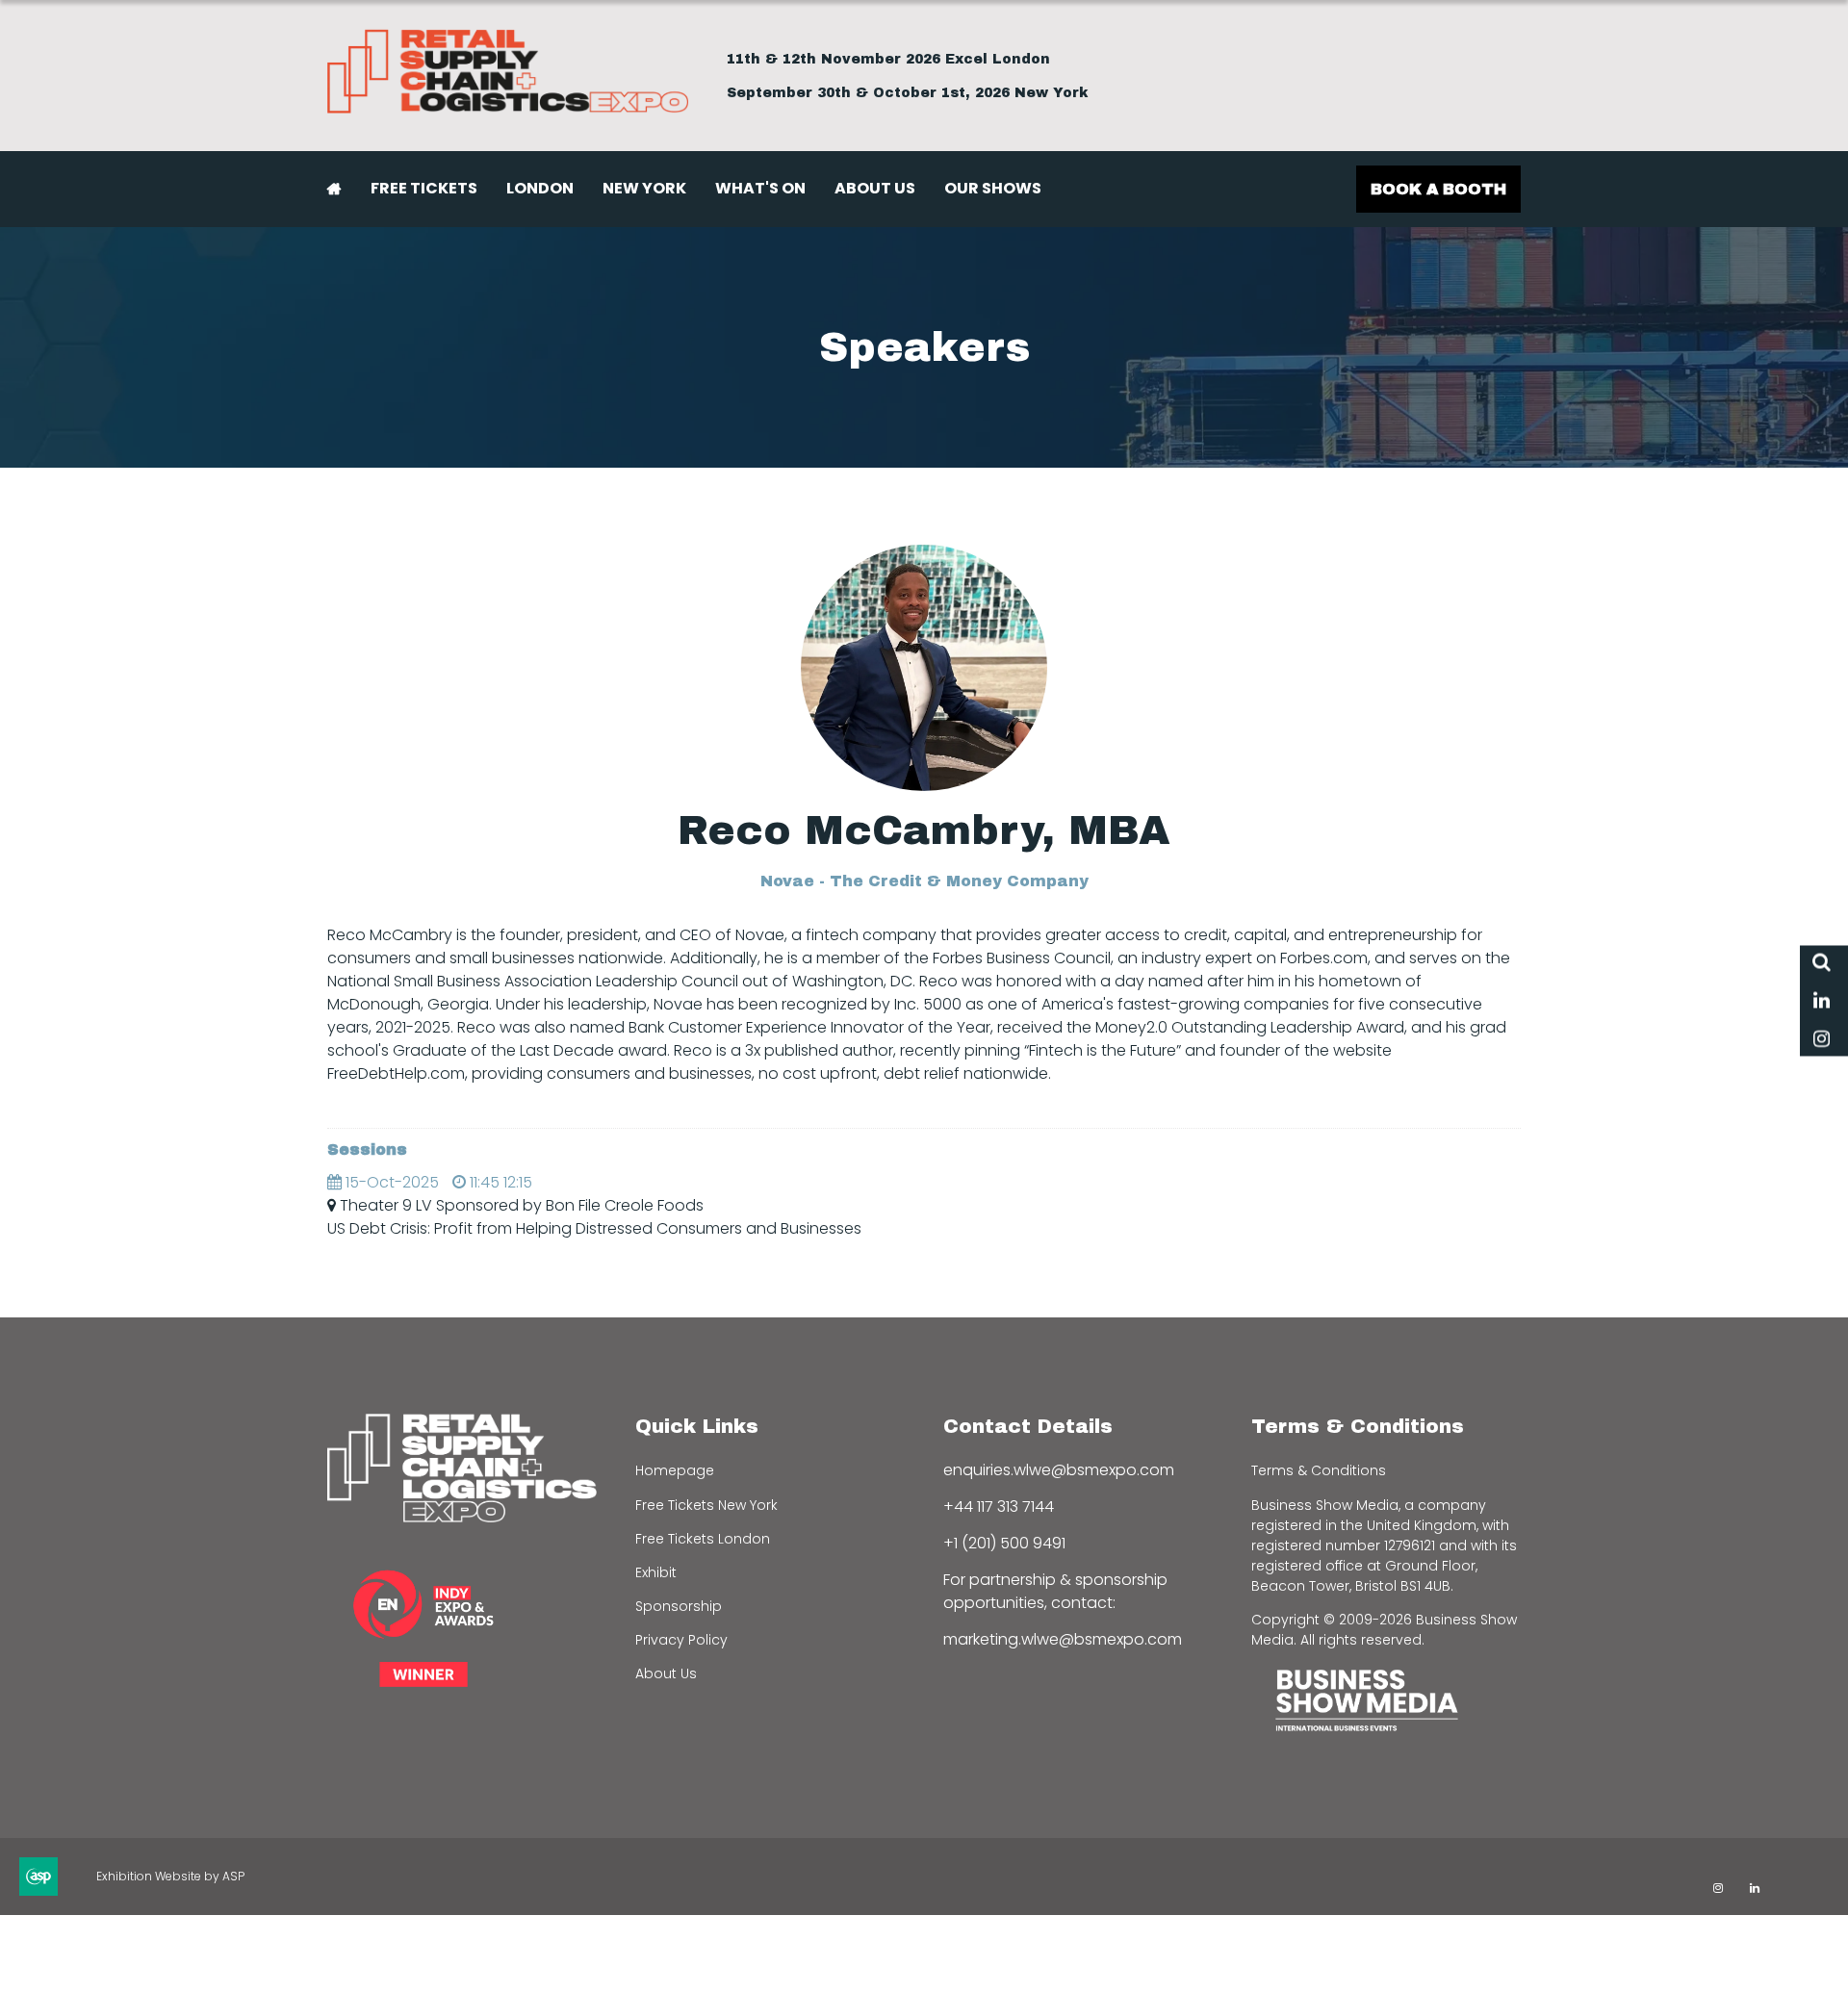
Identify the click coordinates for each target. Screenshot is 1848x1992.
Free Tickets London (703, 1539)
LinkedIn (1822, 1001)
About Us (875, 188)
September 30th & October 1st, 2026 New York (908, 93)
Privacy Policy (681, 1640)
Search (1822, 963)
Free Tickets (424, 188)
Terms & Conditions (1319, 1470)
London (540, 188)
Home (334, 189)
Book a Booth (1438, 189)
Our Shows (993, 188)
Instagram (1822, 1040)
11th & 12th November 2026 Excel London (888, 59)
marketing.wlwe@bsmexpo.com (1063, 1639)
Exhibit (656, 1572)
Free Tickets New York (706, 1505)
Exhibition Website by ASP (170, 1876)
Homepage (675, 1470)
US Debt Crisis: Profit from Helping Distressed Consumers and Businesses (594, 1228)
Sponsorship (679, 1606)
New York (644, 188)
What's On (760, 188)
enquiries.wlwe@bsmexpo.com (1059, 1470)
